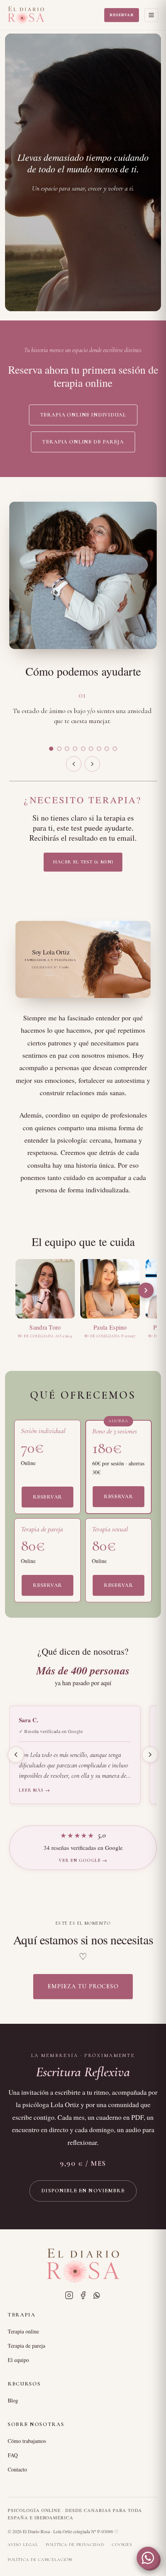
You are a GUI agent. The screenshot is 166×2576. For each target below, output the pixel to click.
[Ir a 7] (99, 749)
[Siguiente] (92, 764)
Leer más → (35, 1790)
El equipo (18, 2360)
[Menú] (151, 15)
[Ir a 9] (115, 749)
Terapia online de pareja (83, 442)
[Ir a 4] (75, 749)
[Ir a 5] (83, 749)
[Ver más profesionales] (146, 1290)
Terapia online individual (83, 415)
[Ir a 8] (107, 749)
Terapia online (23, 2331)
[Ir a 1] (51, 749)
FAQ (13, 2455)
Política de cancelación (40, 2560)
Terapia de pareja (26, 2346)
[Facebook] (83, 2295)
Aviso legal (23, 2545)
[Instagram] (69, 2295)
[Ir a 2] (59, 749)
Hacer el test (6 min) (83, 862)
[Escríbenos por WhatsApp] (148, 2558)
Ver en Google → (83, 1860)
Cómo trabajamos (27, 2441)
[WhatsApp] (97, 2295)
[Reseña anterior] (16, 1755)
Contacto (17, 2469)
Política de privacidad (75, 2545)
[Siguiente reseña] (150, 1755)
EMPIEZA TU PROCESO (83, 1986)
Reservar (122, 15)
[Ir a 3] (67, 749)
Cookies (122, 2545)
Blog (13, 2400)
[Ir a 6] (91, 749)
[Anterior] (74, 764)
